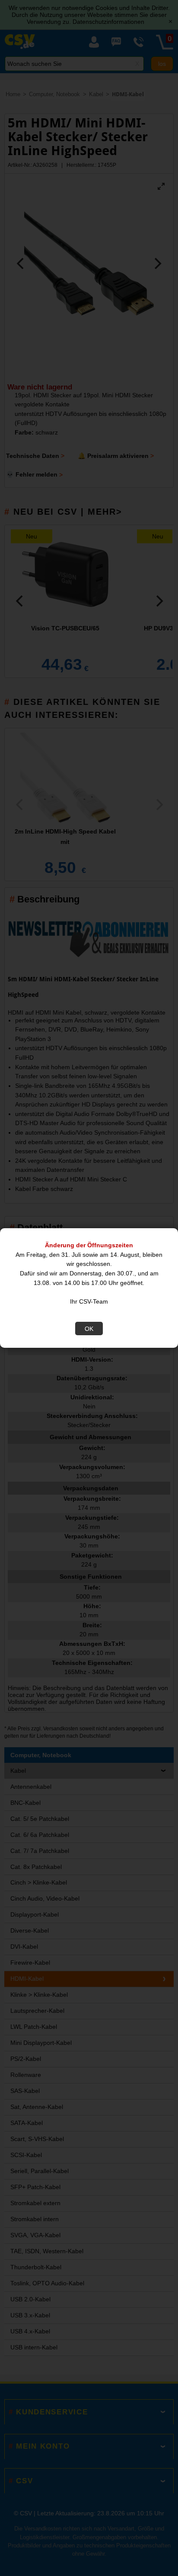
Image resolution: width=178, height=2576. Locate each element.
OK (89, 1329)
